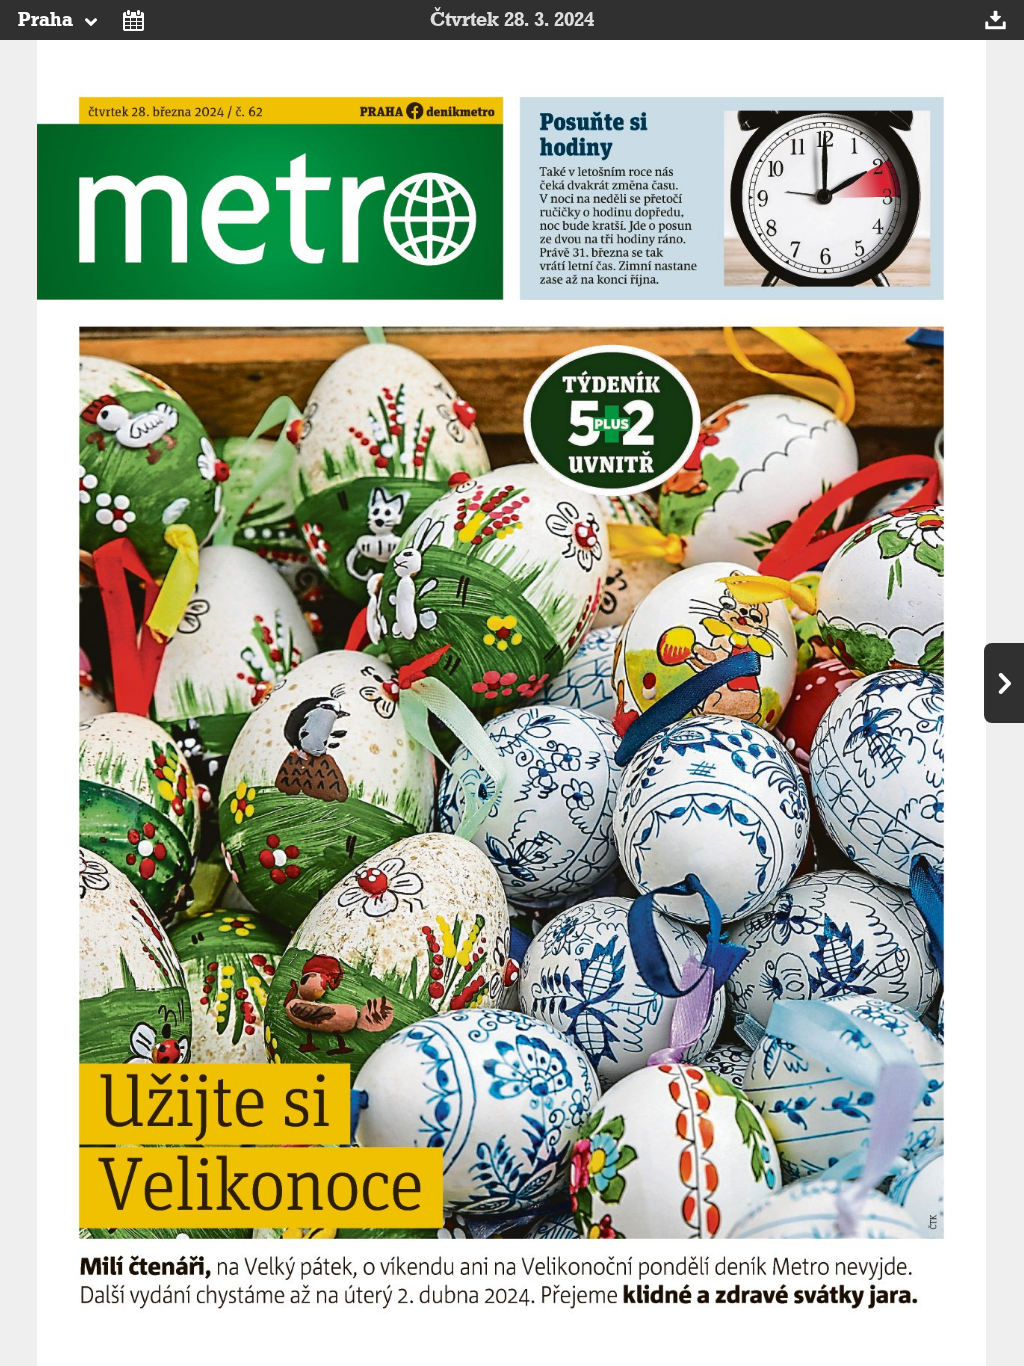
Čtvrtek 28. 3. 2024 (512, 20)
